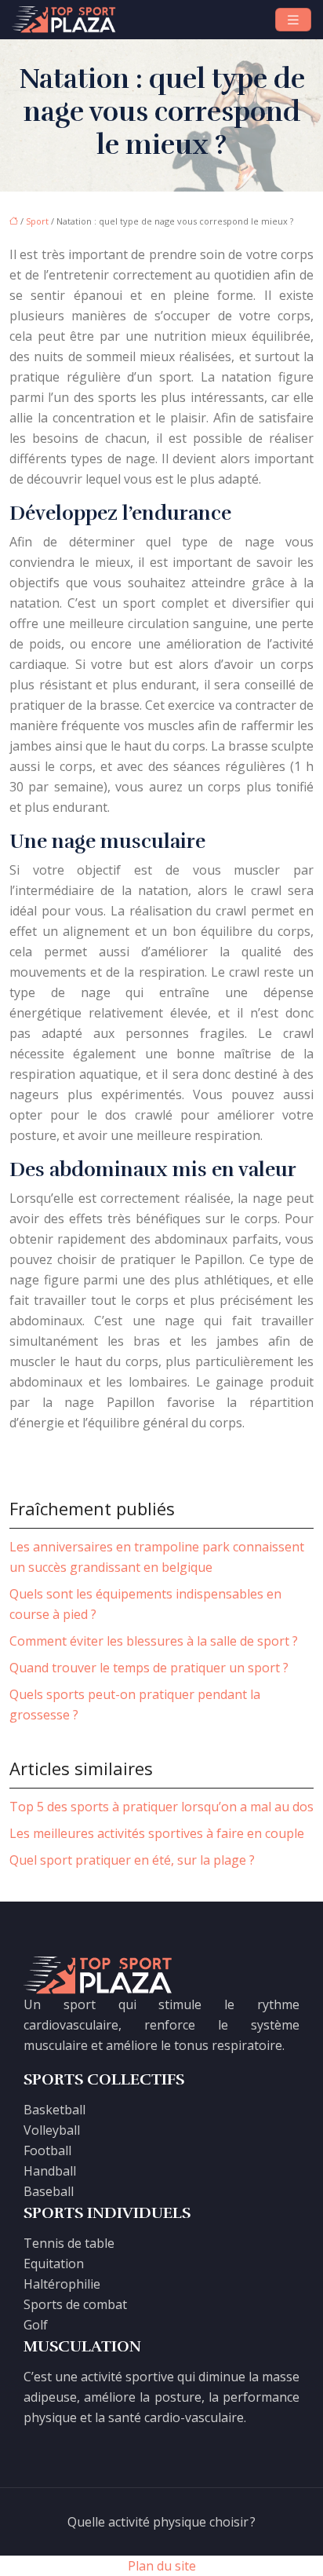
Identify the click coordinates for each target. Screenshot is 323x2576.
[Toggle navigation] (293, 20)
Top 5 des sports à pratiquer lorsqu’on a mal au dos (161, 1807)
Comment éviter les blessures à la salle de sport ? (154, 1641)
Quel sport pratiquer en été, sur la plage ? (132, 1860)
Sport (37, 221)
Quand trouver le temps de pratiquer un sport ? (149, 1668)
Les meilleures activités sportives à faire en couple (157, 1833)
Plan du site (162, 2566)
